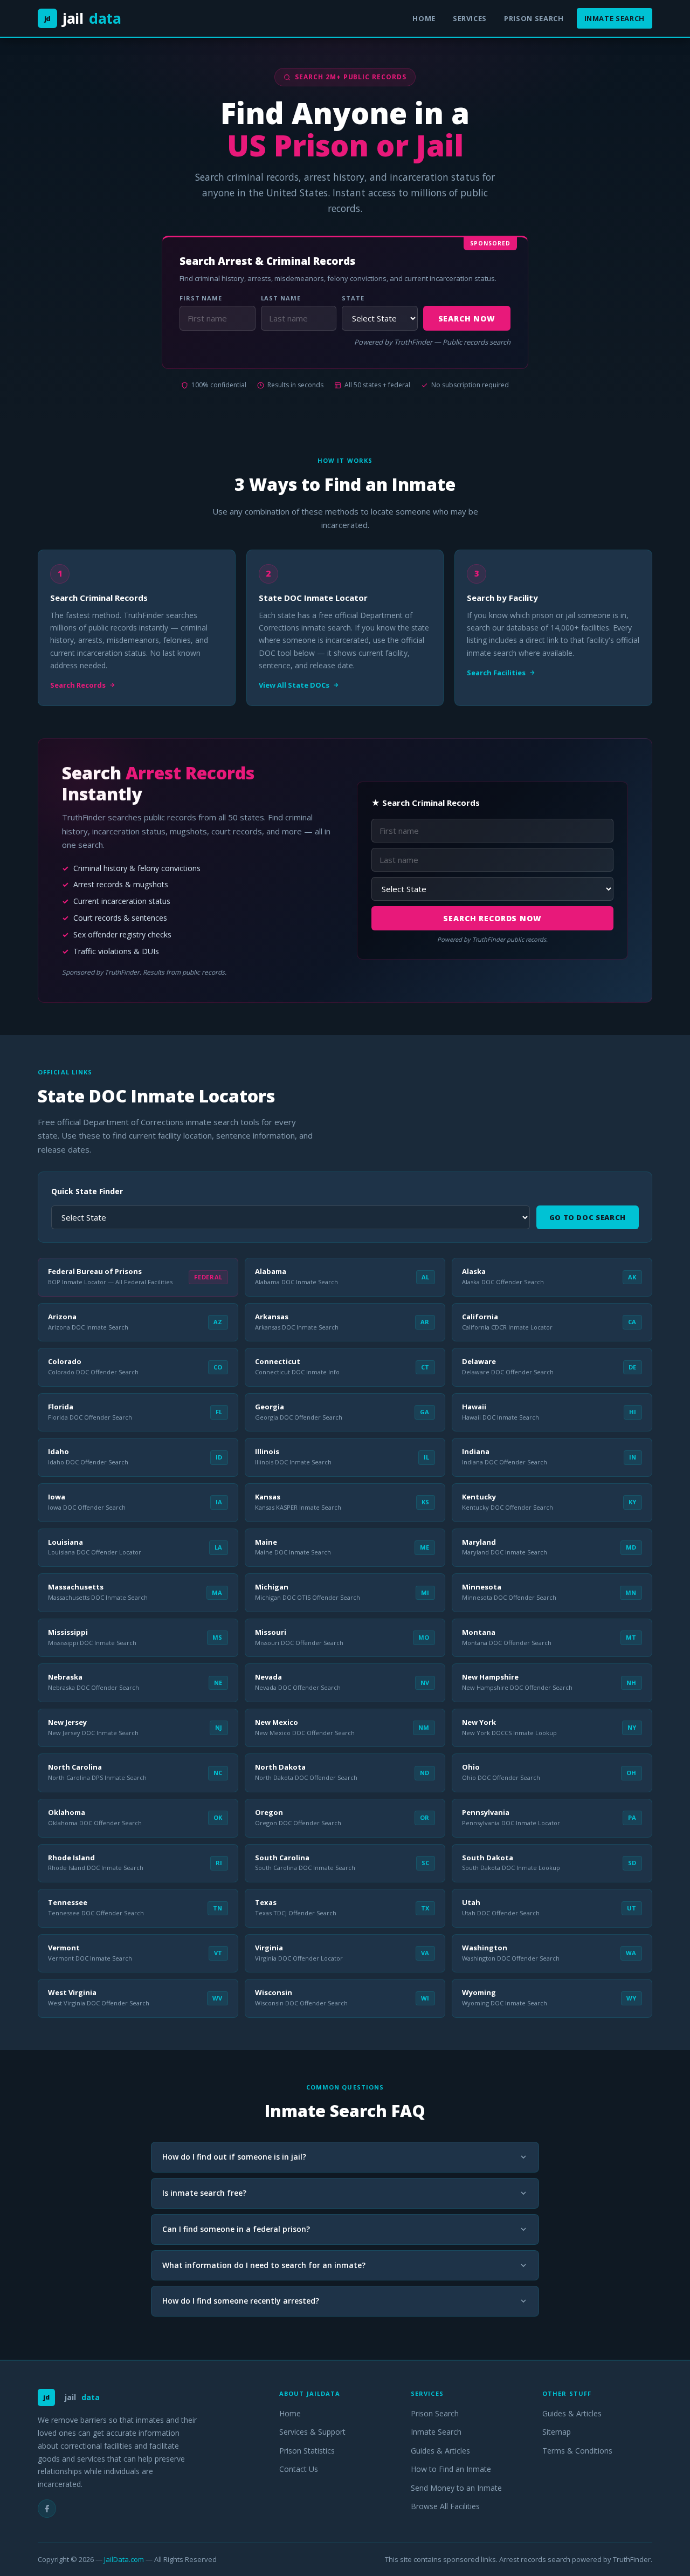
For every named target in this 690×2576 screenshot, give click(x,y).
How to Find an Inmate (451, 2469)
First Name (201, 298)
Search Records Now (492, 918)
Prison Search (534, 18)
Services (470, 18)
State (353, 298)
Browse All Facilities (445, 2506)
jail (83, 18)
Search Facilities (496, 673)
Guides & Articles (440, 2451)
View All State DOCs (294, 685)
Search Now (467, 318)
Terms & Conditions (577, 2451)
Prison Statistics (307, 2451)
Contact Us (299, 2469)
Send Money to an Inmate (456, 2488)
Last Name (281, 298)
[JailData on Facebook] (47, 2509)
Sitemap (557, 2432)
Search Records (78, 685)
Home (424, 18)
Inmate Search (615, 18)
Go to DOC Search (588, 1217)
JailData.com (124, 2559)
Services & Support (312, 2432)
